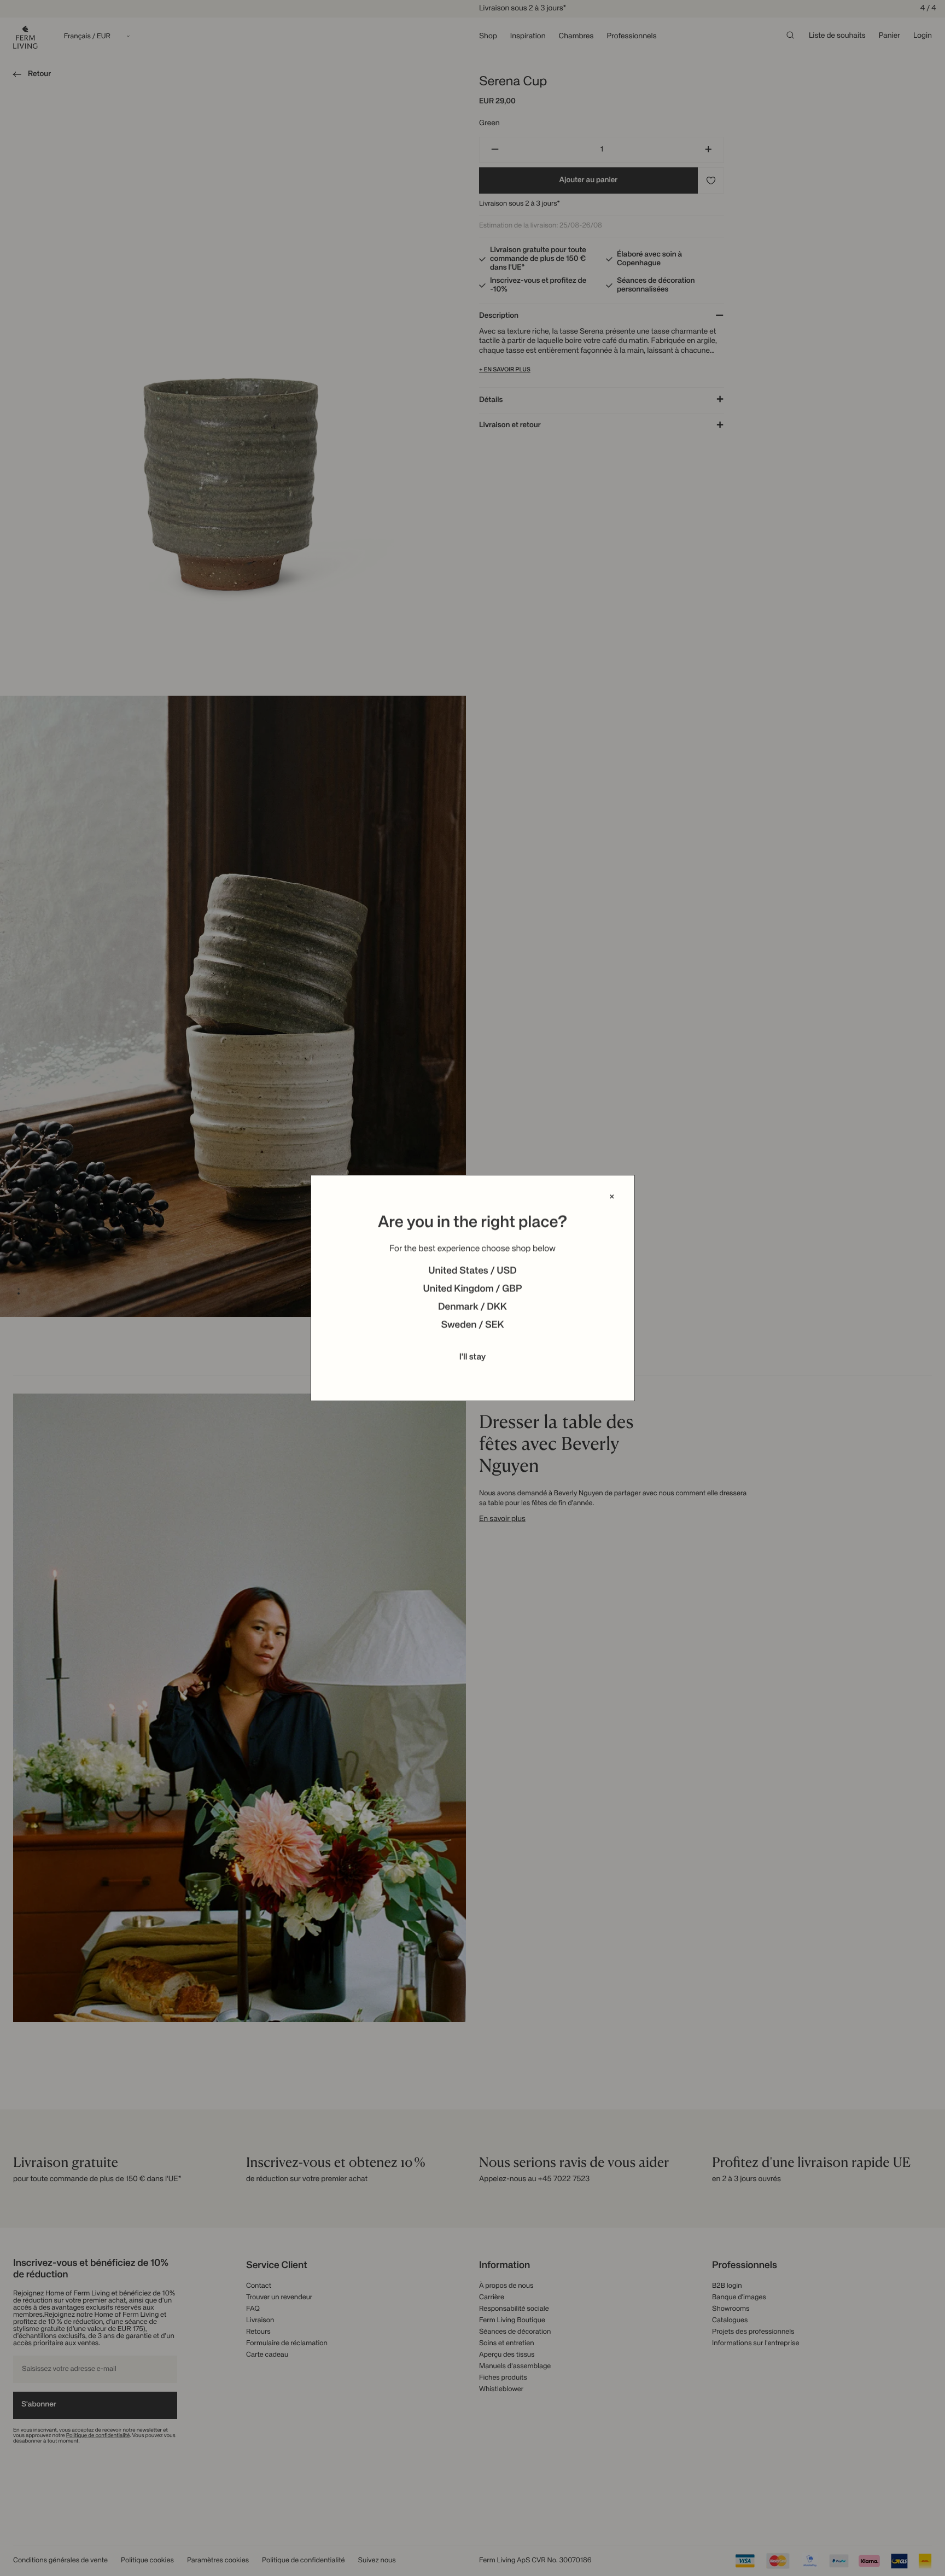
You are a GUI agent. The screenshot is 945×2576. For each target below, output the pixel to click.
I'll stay (473, 1357)
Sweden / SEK (472, 1326)
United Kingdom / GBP (472, 1290)
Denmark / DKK (472, 1308)
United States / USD (472, 1272)
